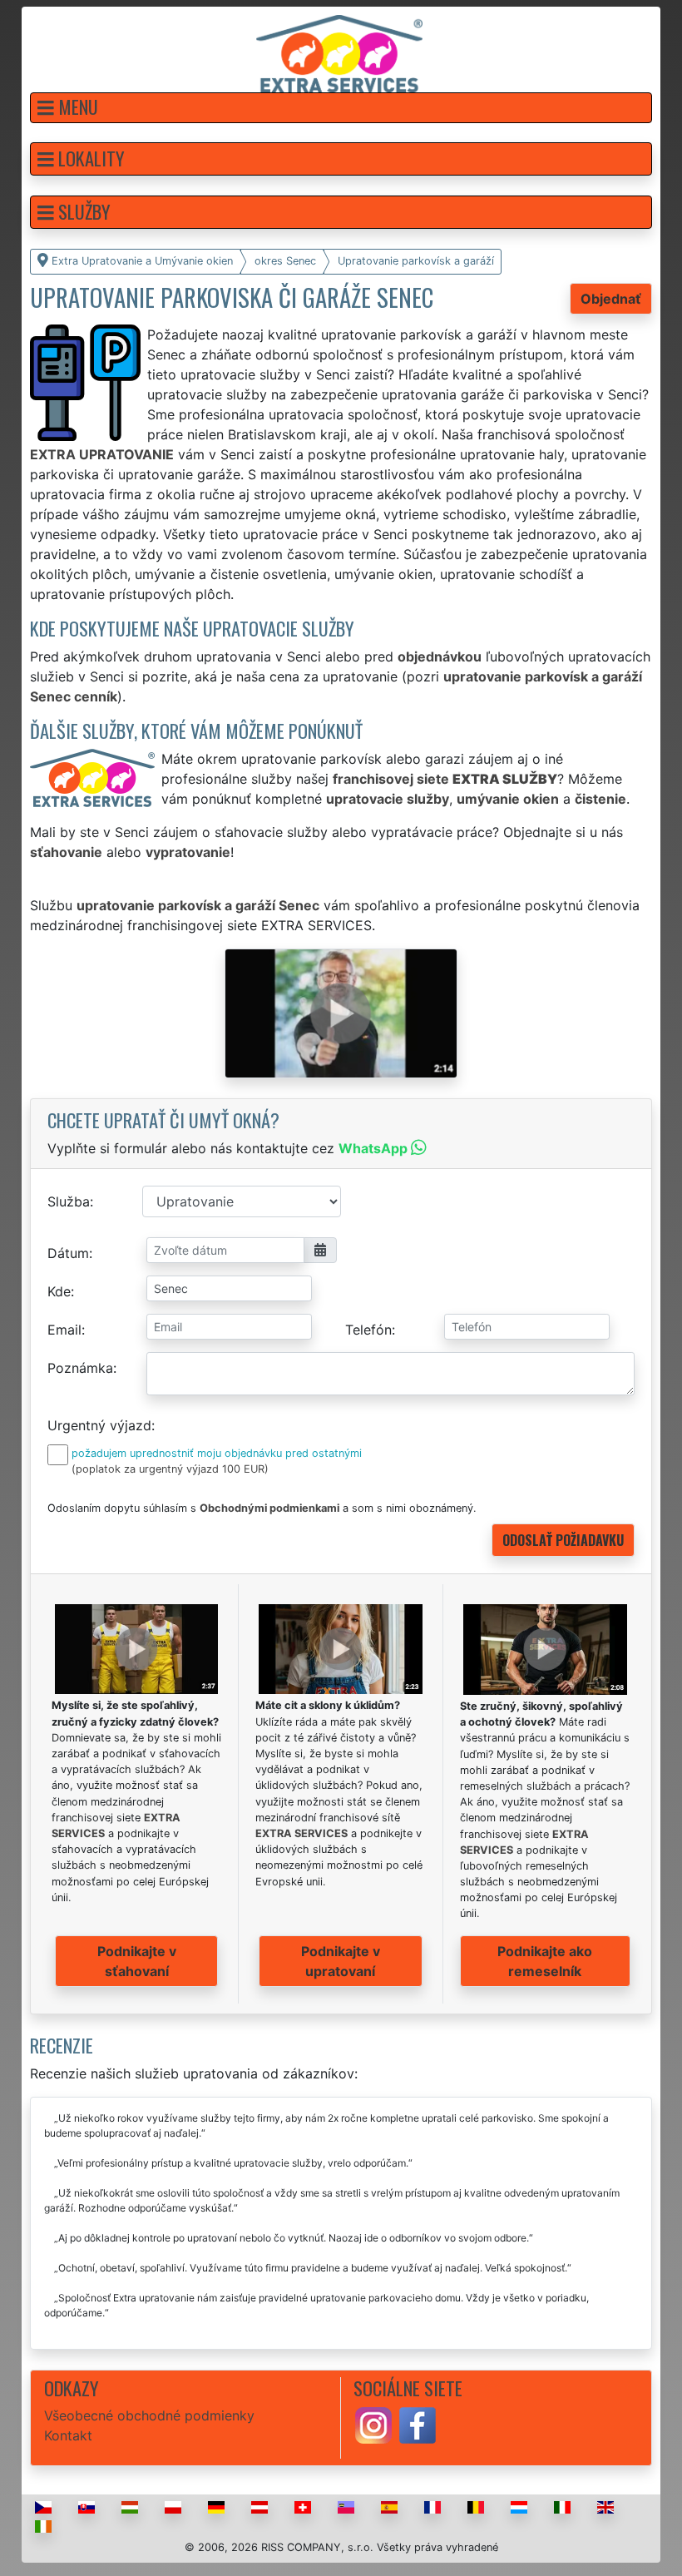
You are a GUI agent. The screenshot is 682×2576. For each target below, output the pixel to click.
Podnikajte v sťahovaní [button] (137, 1961)
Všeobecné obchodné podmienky (149, 2415)
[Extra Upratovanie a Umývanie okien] (339, 52)
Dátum (68, 1253)
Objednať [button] (611, 299)
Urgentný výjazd (99, 1425)
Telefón (368, 1330)
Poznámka (80, 1368)
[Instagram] (373, 2425)
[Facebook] (418, 2425)
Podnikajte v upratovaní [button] (341, 1961)
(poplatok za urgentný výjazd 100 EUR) (170, 1469)
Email (64, 1330)
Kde (59, 1291)
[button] (341, 108)
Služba (69, 1201)
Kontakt (68, 2435)
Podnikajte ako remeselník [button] (545, 1961)
